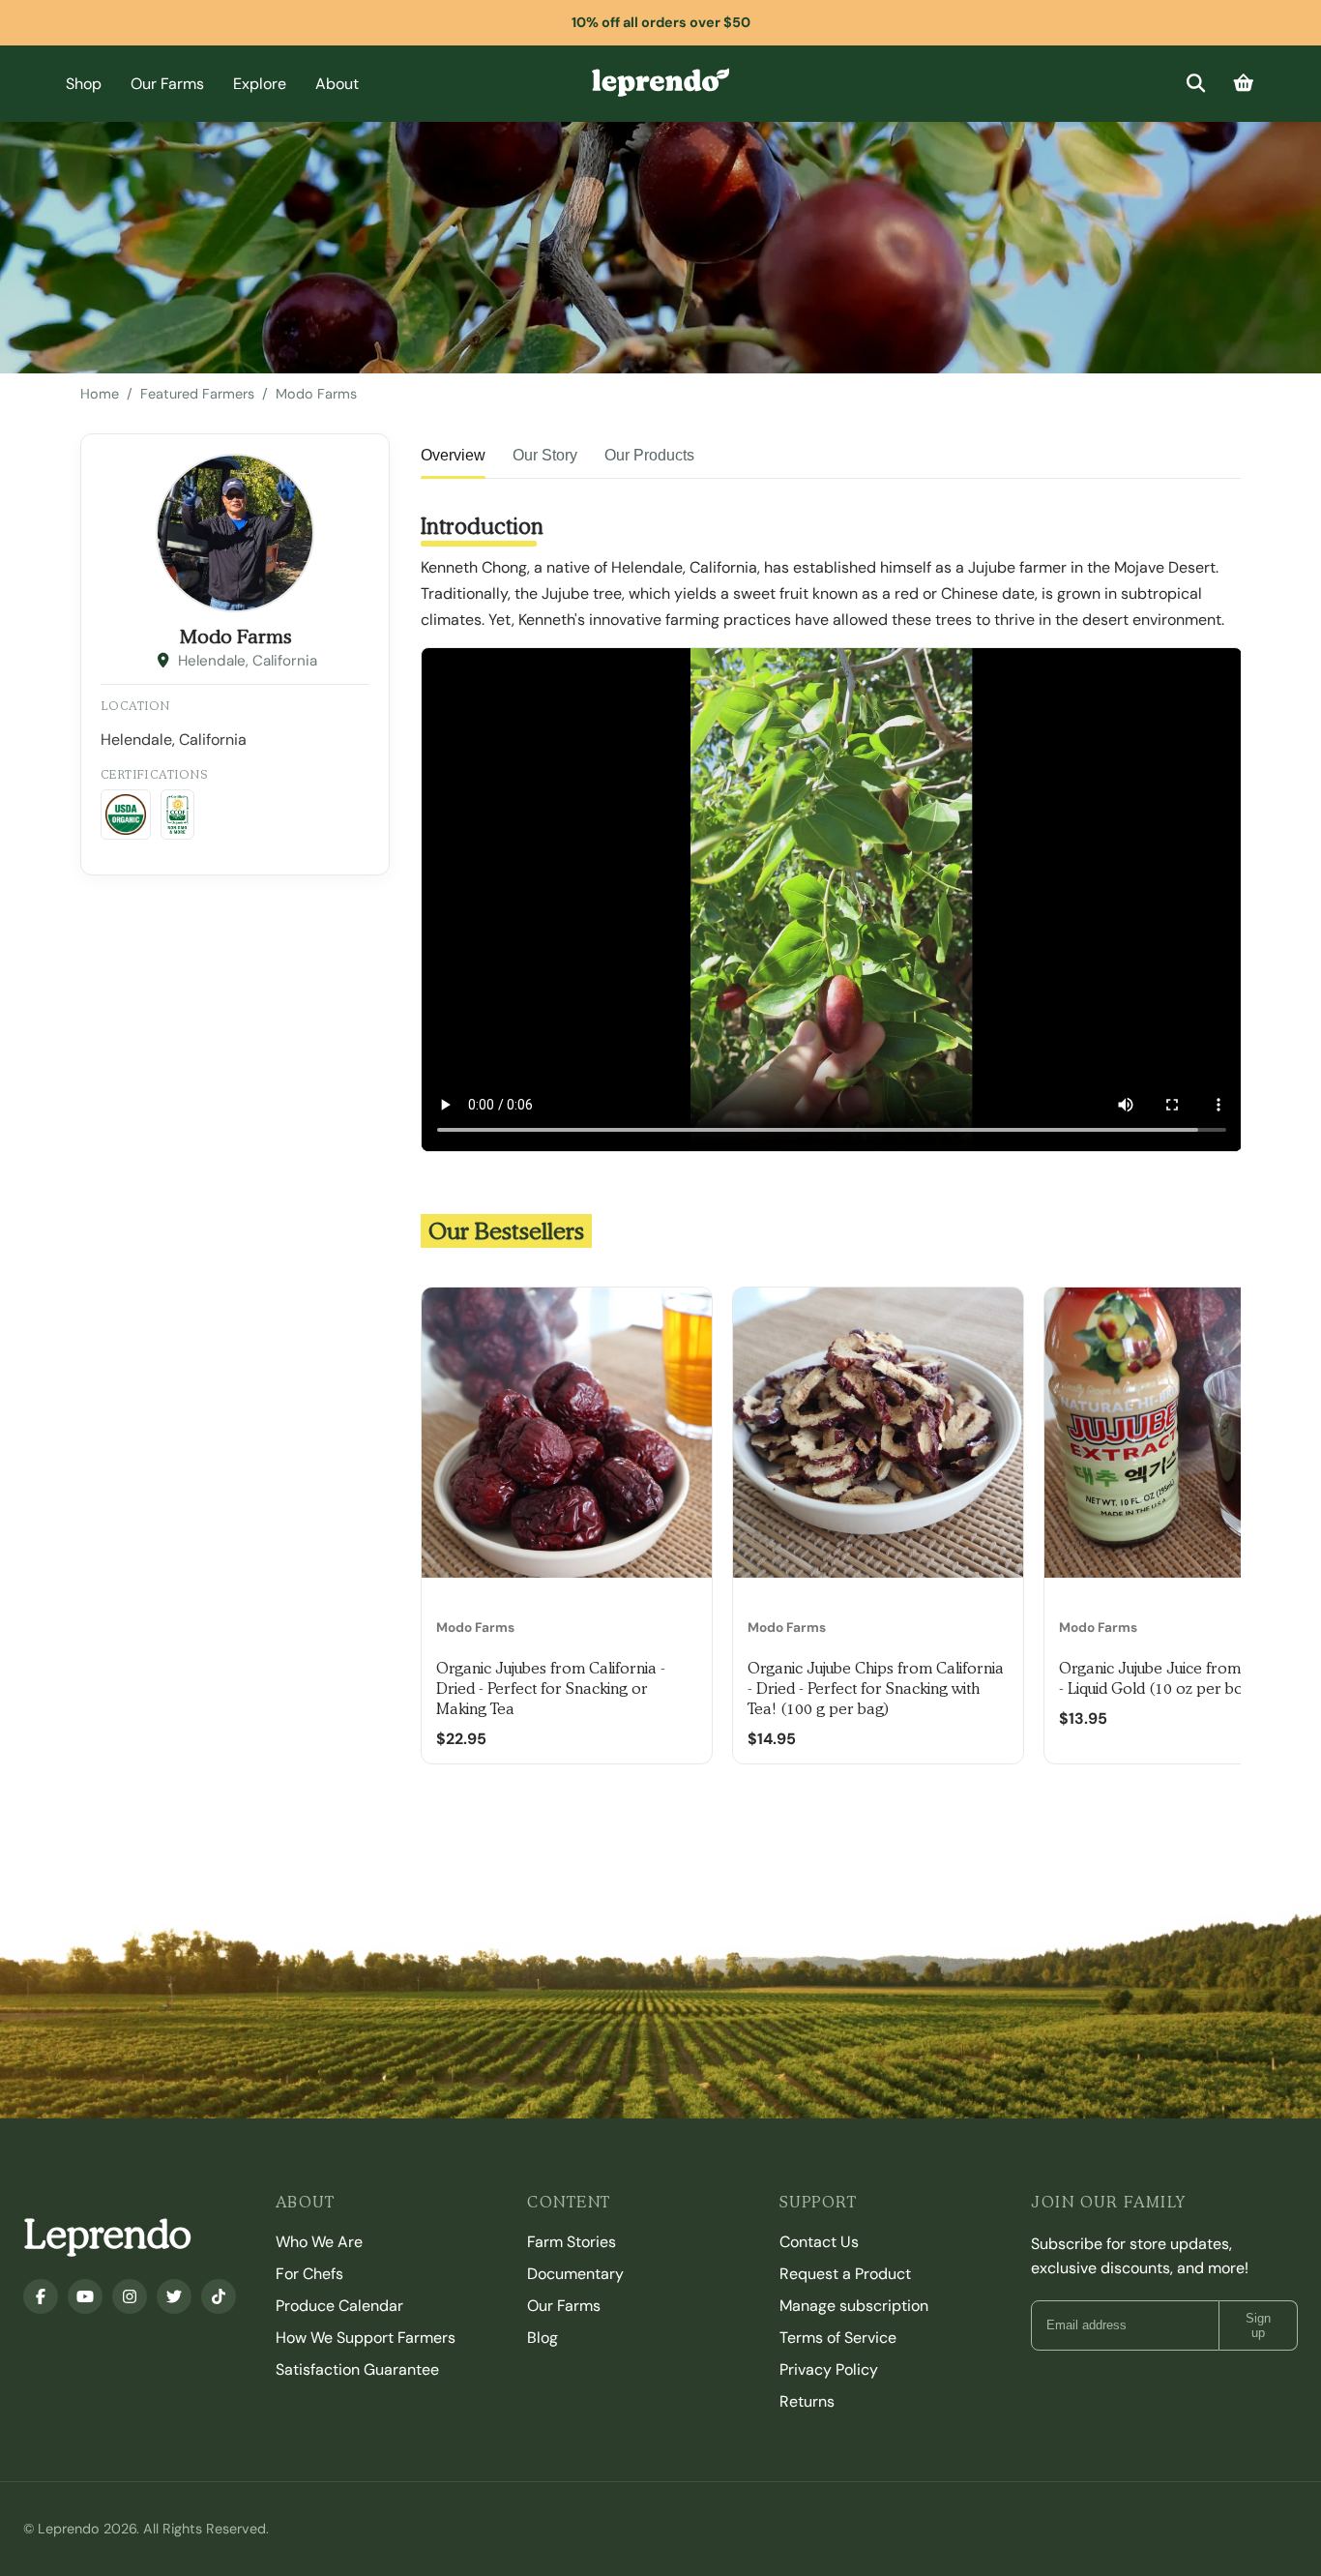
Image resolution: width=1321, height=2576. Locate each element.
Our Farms (167, 84)
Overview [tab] (453, 455)
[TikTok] (219, 2296)
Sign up (1258, 2325)
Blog (543, 2338)
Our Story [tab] (545, 455)
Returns (807, 2401)
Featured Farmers (197, 394)
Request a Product (845, 2274)
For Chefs (309, 2274)
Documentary (575, 2274)
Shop (84, 84)
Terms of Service (838, 2338)
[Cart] (1244, 84)
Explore (260, 84)
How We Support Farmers (366, 2338)
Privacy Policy (829, 2369)
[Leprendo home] (660, 81)
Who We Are (319, 2242)
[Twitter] (174, 2296)
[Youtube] (85, 2296)
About (337, 84)
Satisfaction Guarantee (357, 2369)
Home (100, 394)
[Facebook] (41, 2296)
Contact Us (819, 2242)
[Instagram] (130, 2296)
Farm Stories (572, 2242)
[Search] (1196, 84)
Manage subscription (854, 2306)
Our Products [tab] (649, 455)
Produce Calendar (339, 2306)
